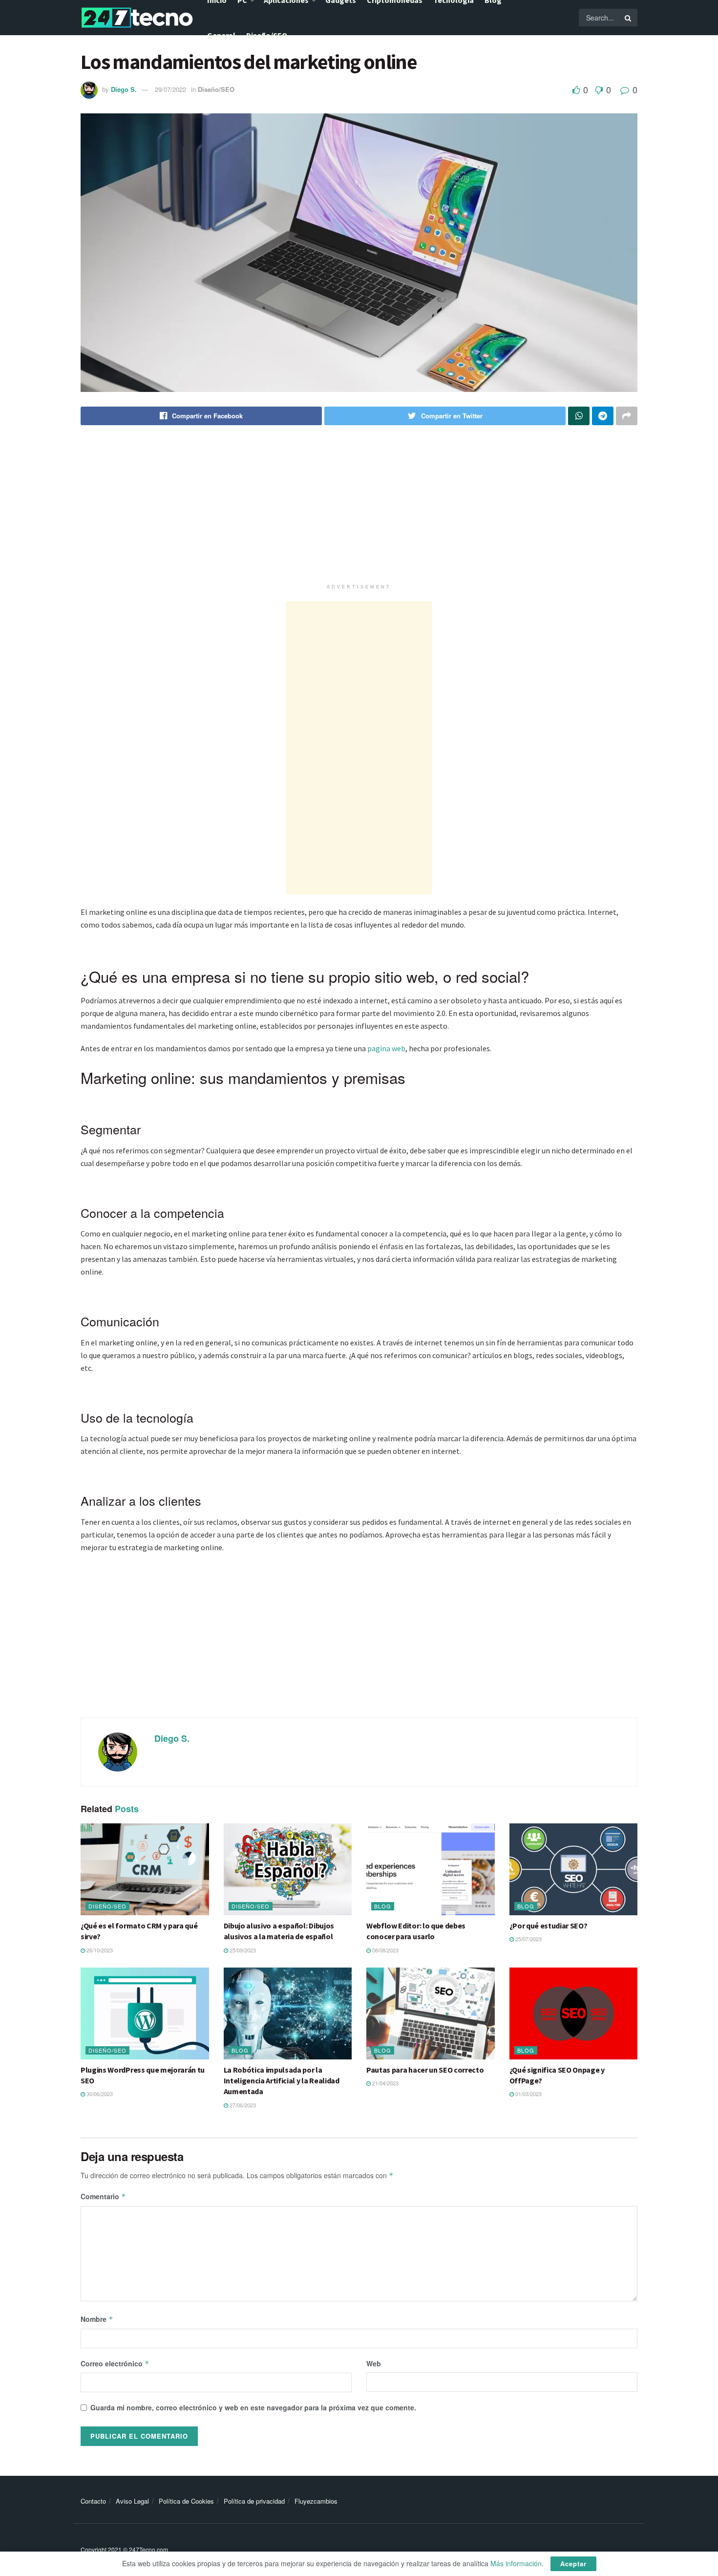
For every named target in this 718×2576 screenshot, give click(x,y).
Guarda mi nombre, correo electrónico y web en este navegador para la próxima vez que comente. (253, 2407)
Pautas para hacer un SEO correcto (425, 2070)
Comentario (103, 2196)
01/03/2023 (528, 2094)
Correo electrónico (115, 2363)
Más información (516, 2563)
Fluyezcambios (316, 2501)
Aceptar (573, 2564)
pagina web (386, 1048)
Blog (383, 1906)
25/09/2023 (242, 1950)
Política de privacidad (254, 2501)
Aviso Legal (132, 2501)
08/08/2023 (385, 1950)
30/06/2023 (99, 2094)
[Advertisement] (359, 511)
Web (374, 2363)
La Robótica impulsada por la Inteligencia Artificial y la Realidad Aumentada (282, 2081)
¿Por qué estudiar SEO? (549, 1926)
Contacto (93, 2501)
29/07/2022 (170, 89)
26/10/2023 (99, 1950)
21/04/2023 (385, 2083)
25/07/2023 (528, 1939)
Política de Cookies (186, 2501)
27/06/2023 (242, 2105)
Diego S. (124, 89)
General (221, 35)
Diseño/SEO (267, 35)
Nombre (97, 2319)
